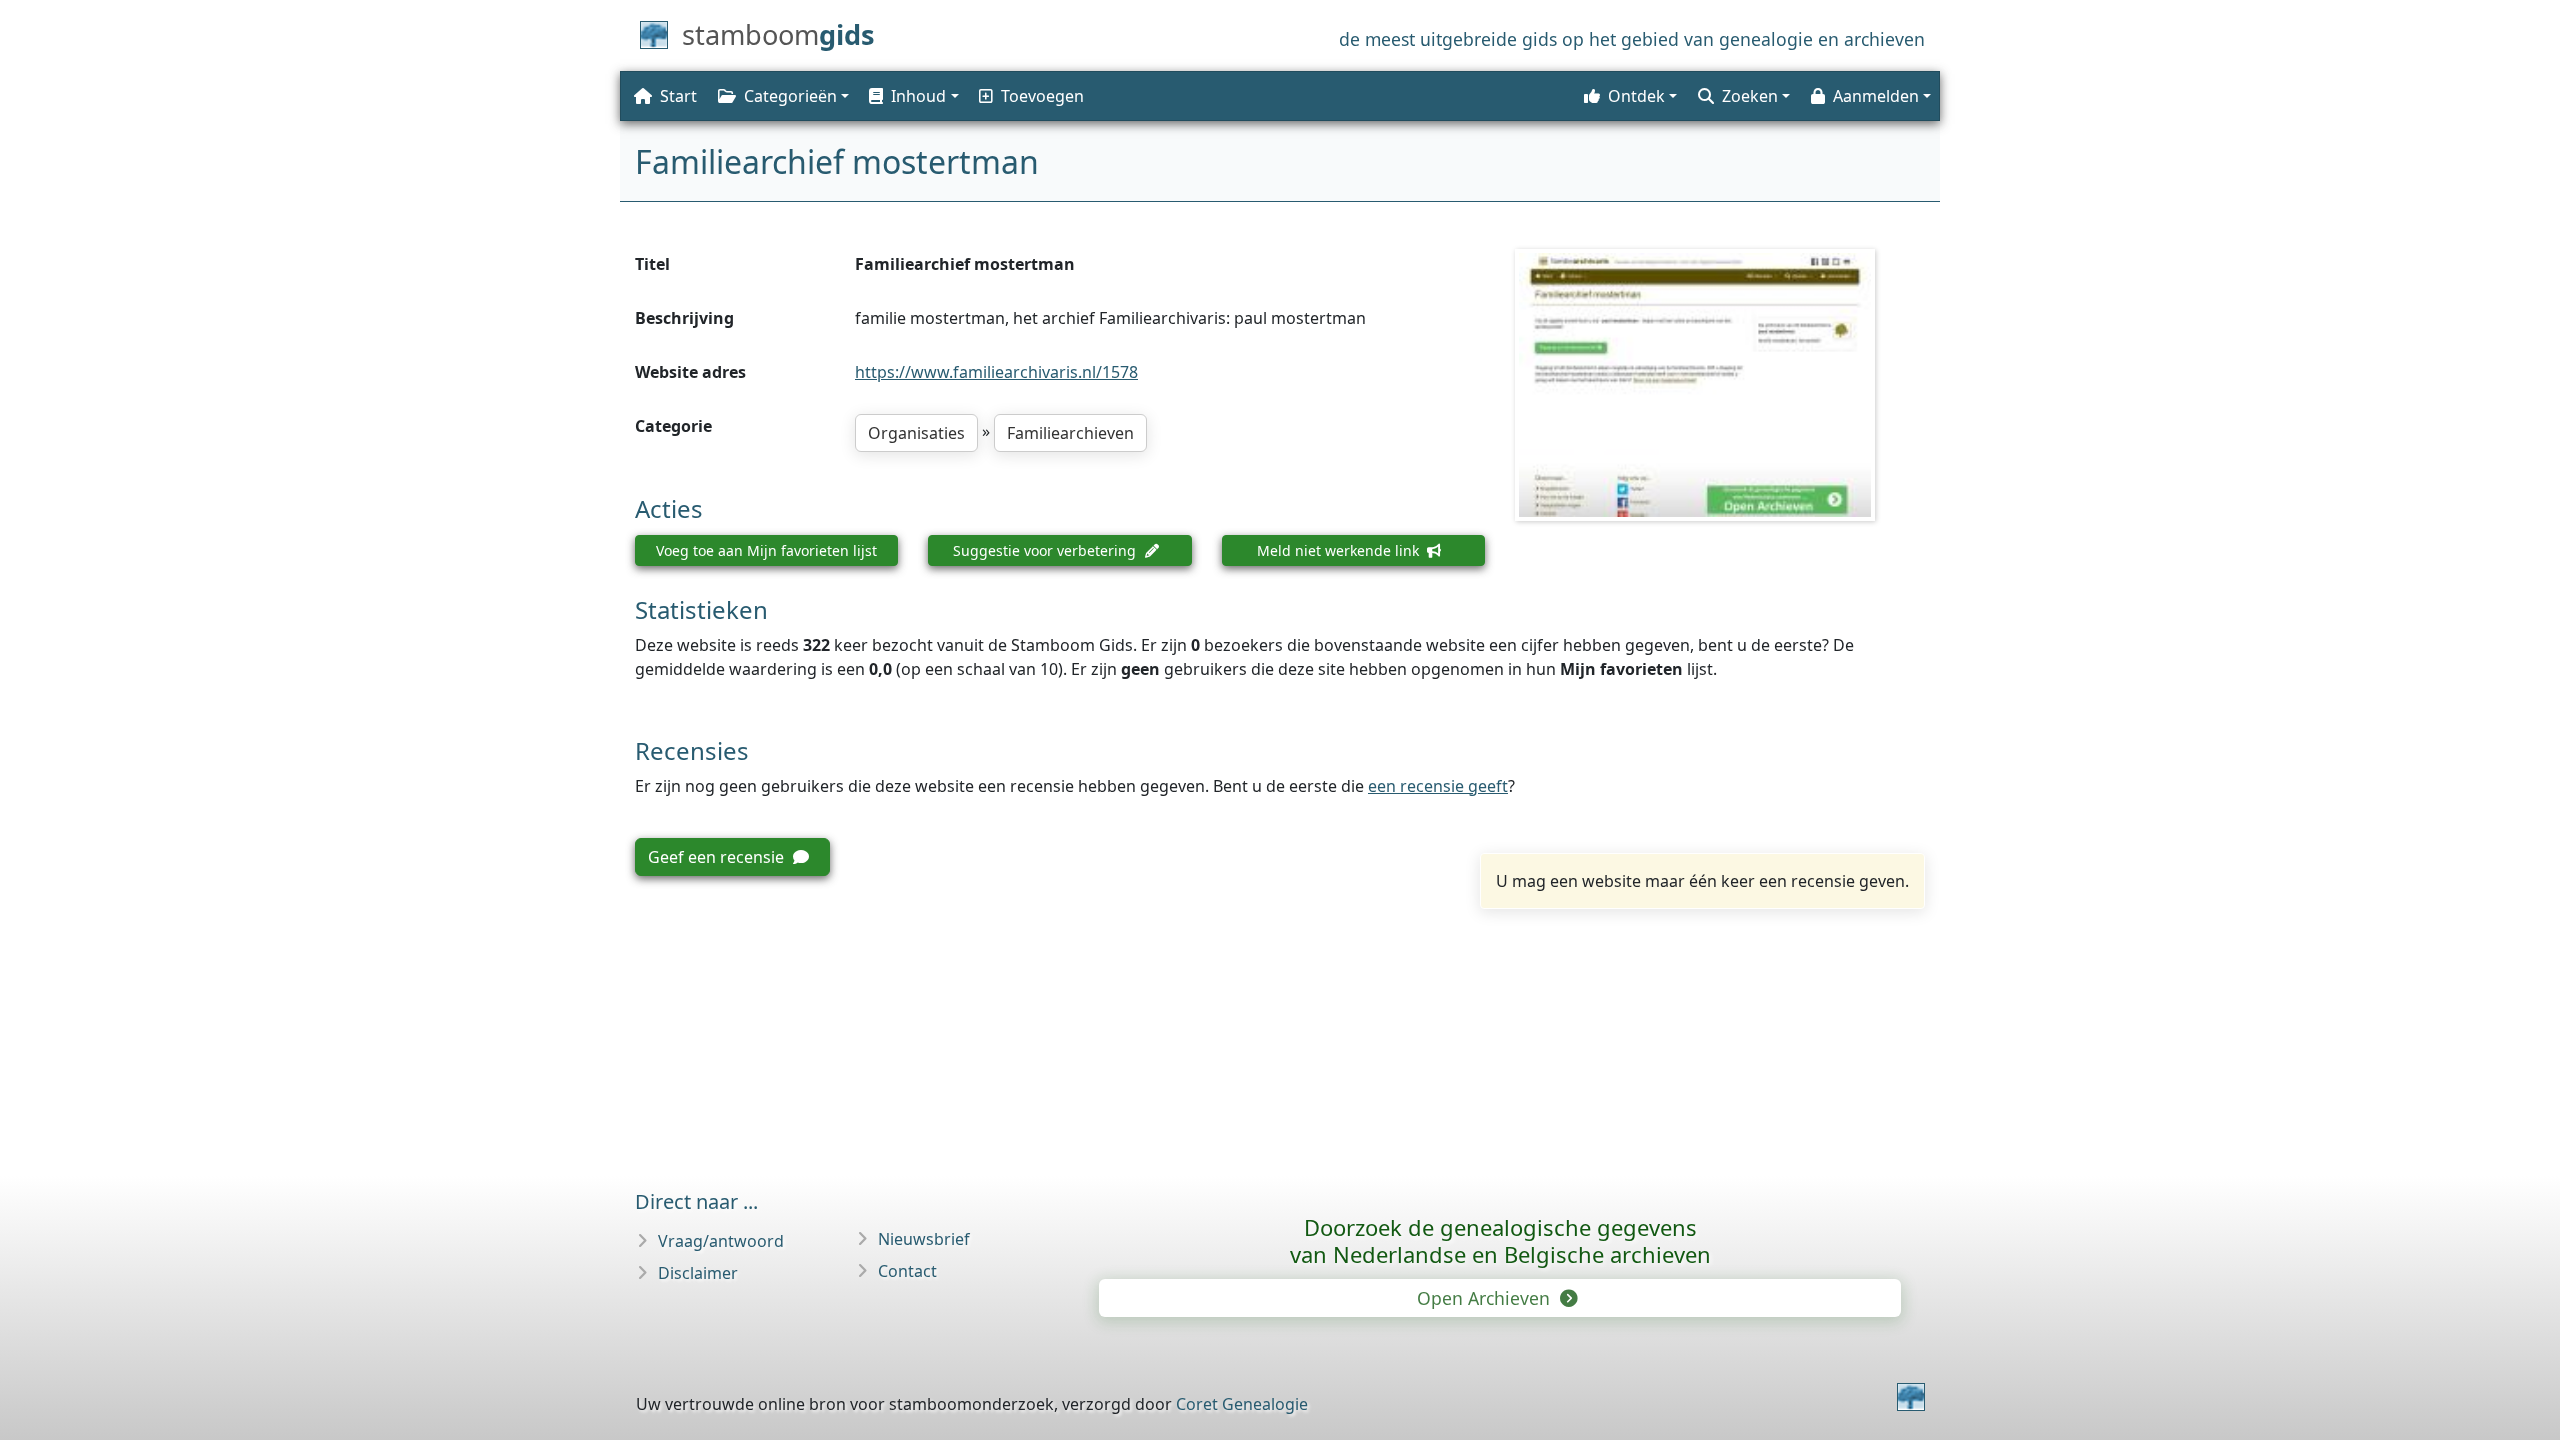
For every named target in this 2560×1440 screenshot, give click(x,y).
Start (678, 96)
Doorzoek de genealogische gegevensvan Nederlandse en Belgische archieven (1500, 1240)
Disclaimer (698, 1273)
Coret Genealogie (1242, 1404)
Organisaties (916, 433)
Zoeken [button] (1750, 96)
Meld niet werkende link (1340, 550)
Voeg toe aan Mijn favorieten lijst (766, 550)
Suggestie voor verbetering (1046, 550)
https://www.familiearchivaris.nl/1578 (996, 372)
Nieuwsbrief (924, 1239)
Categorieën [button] (790, 96)
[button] (912, 96)
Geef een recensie (718, 857)
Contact (907, 1271)
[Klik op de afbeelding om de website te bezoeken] (1720, 385)
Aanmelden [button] (1876, 96)
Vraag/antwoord (721, 1241)
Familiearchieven (1070, 433)
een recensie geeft (1438, 786)
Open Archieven (1486, 1298)
